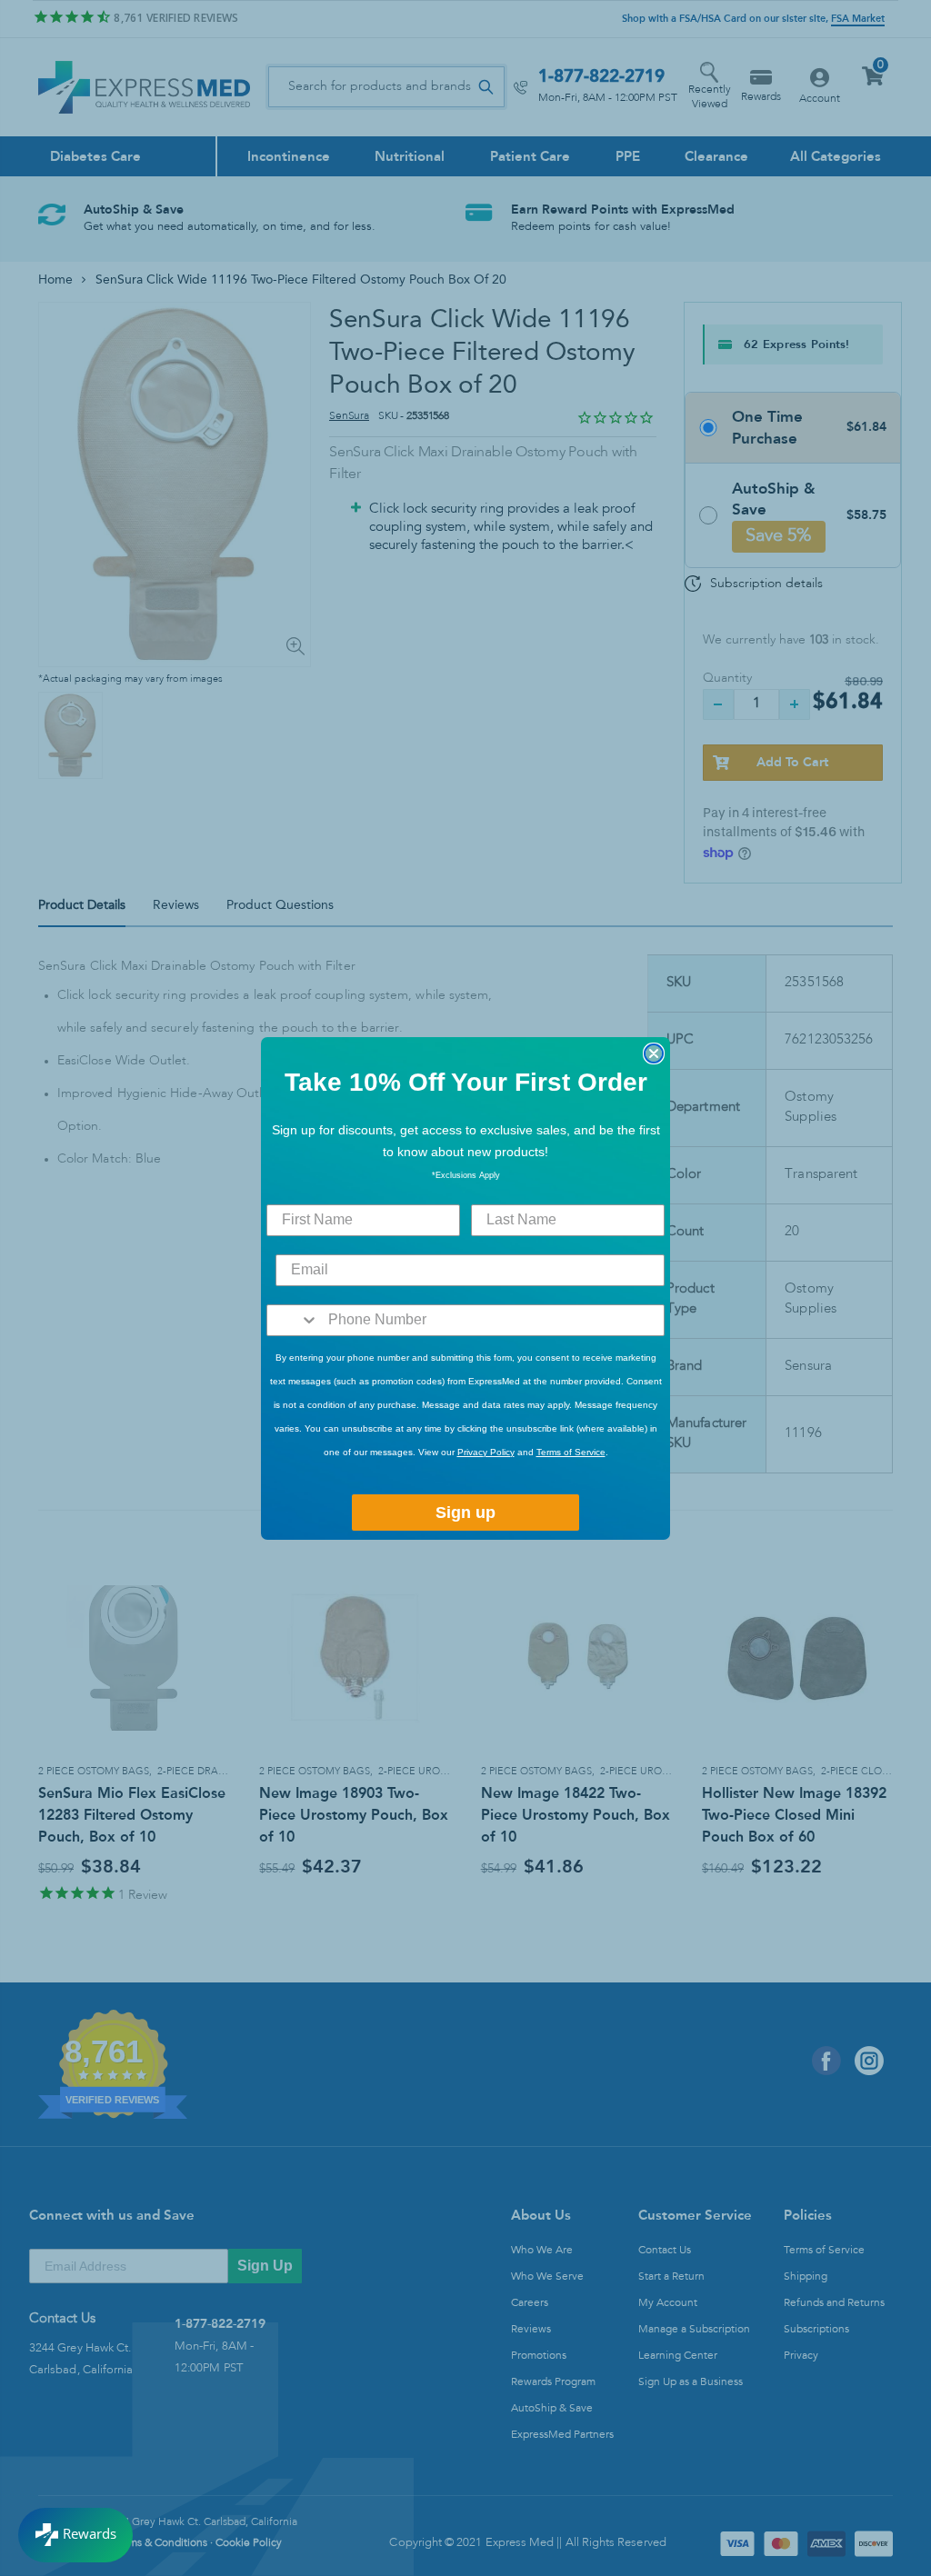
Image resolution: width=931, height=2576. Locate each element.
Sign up (465, 1513)
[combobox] (293, 1320)
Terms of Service (571, 1452)
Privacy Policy (486, 1452)
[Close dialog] (654, 1053)
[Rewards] (75, 2535)
